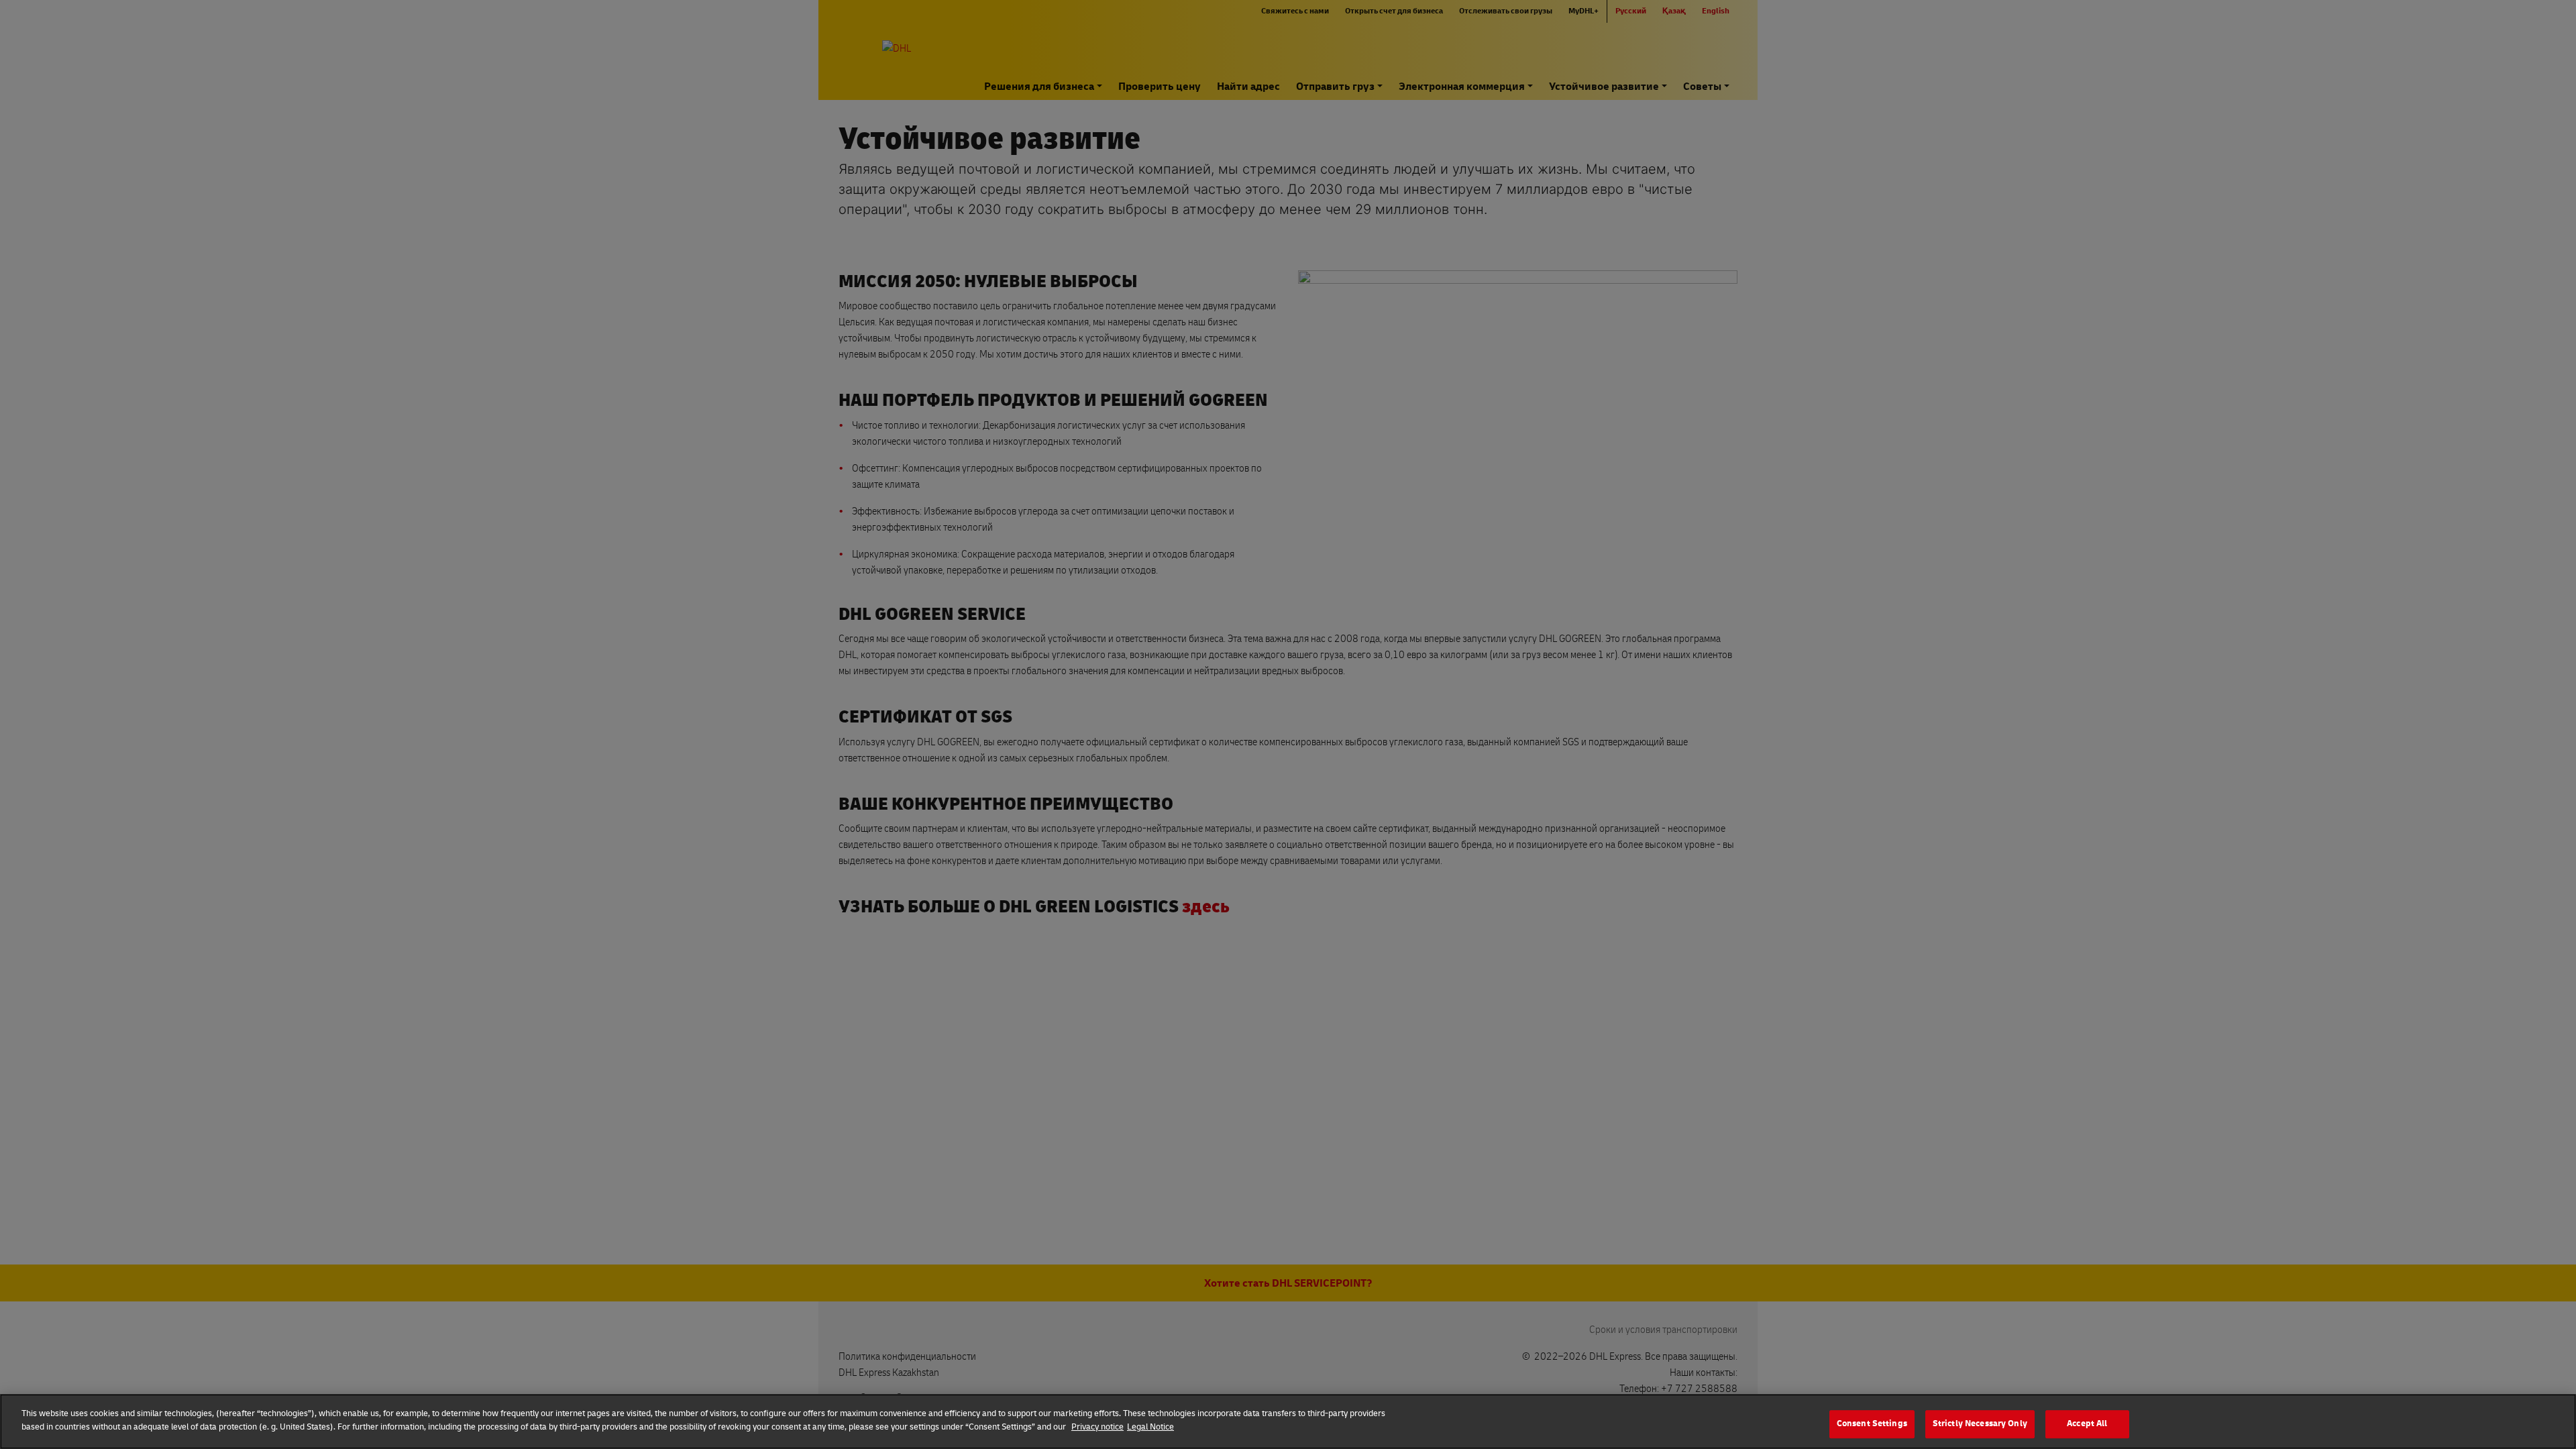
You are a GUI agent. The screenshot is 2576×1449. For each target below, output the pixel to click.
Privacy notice (1097, 1426)
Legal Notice (1150, 1426)
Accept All (2087, 1424)
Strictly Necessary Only (1980, 1424)
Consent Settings (1872, 1424)
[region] (1288, 1421)
